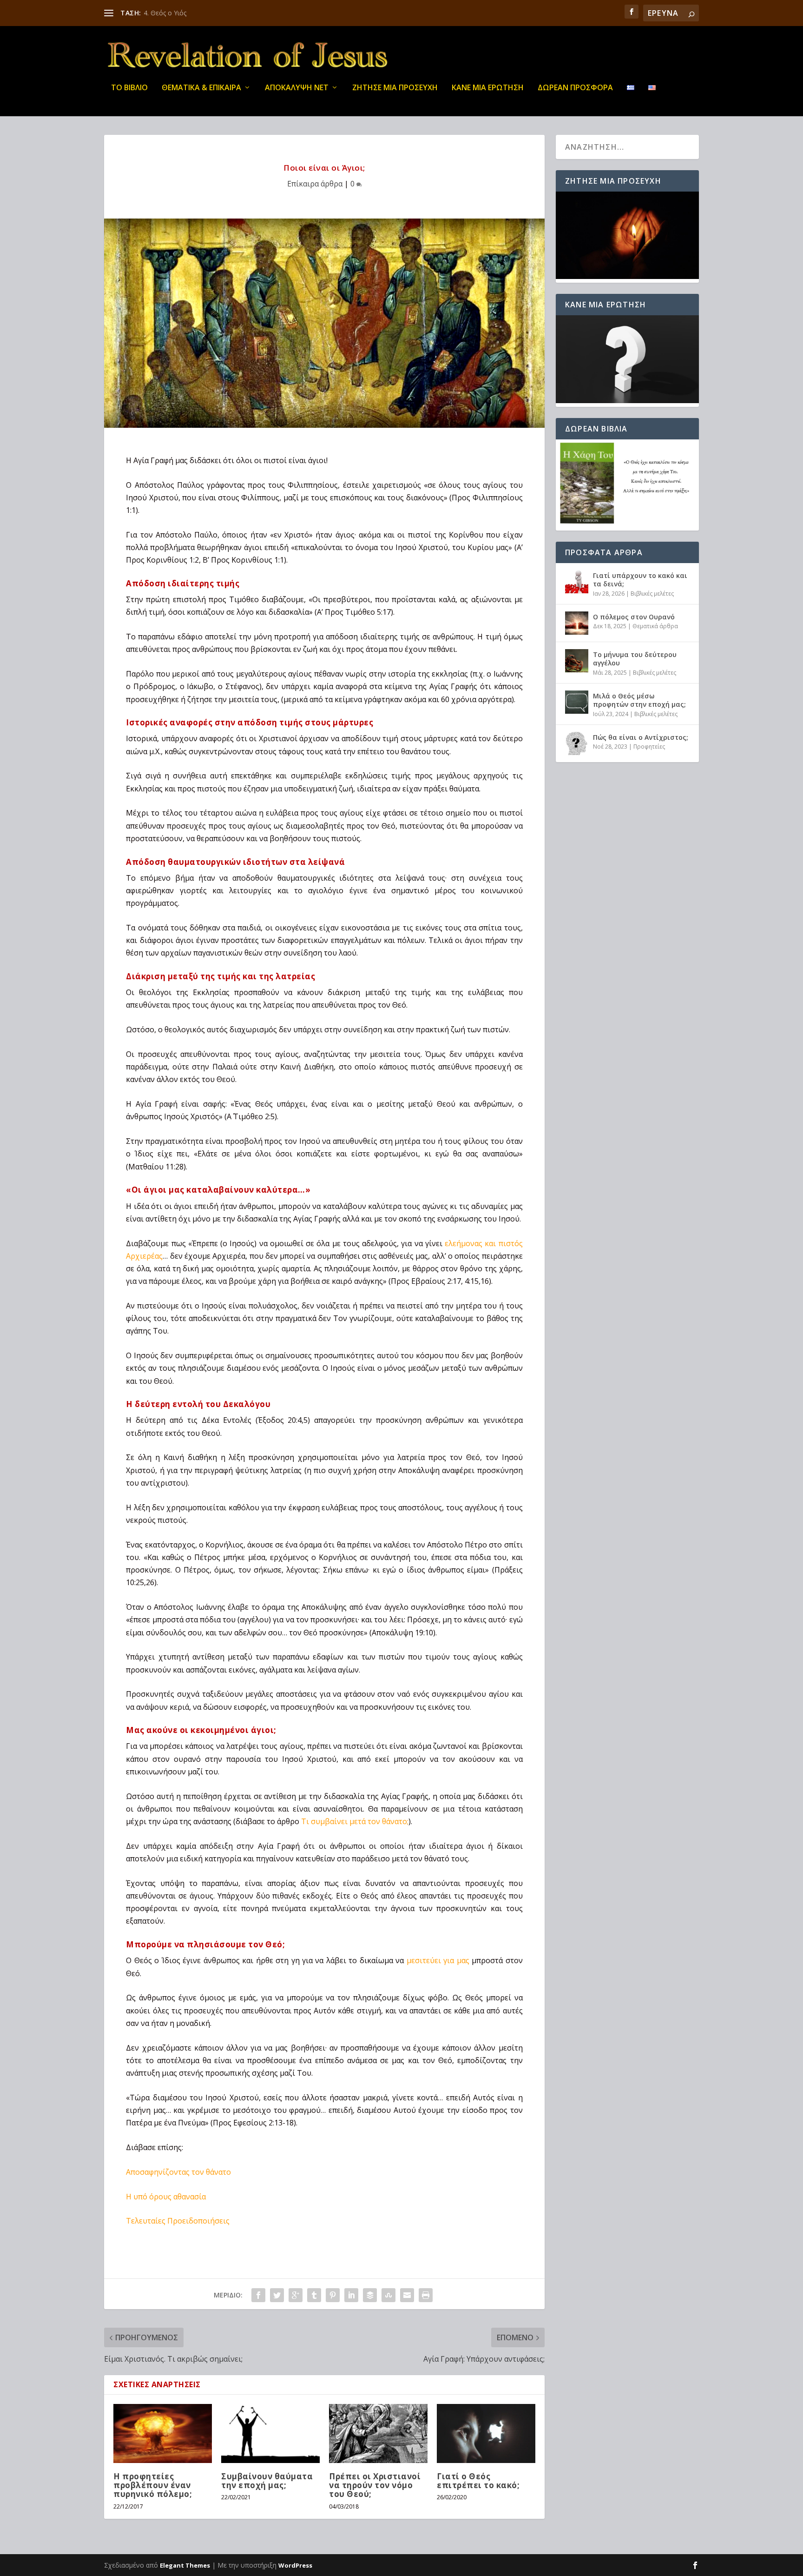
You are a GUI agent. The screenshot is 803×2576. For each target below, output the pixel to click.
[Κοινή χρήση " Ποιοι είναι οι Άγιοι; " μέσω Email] (407, 2295)
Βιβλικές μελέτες (652, 594)
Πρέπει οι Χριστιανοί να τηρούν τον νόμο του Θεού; (375, 2485)
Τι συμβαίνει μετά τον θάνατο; (355, 1821)
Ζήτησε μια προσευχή (395, 88)
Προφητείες (649, 747)
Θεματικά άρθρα (655, 626)
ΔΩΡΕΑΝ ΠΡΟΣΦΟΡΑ (575, 88)
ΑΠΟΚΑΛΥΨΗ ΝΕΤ (297, 88)
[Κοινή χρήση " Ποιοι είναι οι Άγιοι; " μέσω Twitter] (277, 2295)
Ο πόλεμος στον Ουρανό (634, 617)
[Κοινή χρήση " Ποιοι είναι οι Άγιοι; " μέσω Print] (426, 2295)
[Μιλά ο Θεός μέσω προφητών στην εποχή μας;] (577, 702)
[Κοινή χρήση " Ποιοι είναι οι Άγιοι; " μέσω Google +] (296, 2295)
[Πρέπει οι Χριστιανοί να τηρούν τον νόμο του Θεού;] (378, 2433)
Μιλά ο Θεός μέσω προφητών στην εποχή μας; (639, 700)
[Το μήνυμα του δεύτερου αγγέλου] (577, 661)
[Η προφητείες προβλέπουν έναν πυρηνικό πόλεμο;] (163, 2433)
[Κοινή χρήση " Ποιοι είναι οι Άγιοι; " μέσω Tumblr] (314, 2295)
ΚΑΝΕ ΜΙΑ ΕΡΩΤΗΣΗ (488, 88)
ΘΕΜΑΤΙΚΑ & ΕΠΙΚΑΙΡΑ (201, 88)
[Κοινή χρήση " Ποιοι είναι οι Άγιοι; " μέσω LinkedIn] (351, 2295)
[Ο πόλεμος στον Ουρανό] (577, 623)
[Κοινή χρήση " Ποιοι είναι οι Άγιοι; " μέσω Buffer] (370, 2295)
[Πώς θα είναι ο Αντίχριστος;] (577, 744)
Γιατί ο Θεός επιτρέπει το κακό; (478, 2481)
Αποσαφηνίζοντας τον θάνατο (178, 2172)
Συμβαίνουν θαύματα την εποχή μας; (267, 2481)
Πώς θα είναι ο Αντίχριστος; (641, 737)
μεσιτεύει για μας (438, 1960)
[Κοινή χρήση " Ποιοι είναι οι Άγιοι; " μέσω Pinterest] (333, 2295)
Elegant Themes (185, 2565)
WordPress (295, 2565)
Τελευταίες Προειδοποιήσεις (178, 2221)
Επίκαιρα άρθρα (315, 184)
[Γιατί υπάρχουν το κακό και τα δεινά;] (577, 582)
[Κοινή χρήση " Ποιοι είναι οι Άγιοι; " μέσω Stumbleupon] (388, 2295)
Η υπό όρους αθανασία (166, 2197)
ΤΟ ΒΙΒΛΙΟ (129, 88)
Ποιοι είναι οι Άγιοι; (174, 13)
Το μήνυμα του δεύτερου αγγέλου (635, 659)
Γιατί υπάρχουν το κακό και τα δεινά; (640, 580)
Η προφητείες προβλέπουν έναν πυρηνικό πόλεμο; (153, 2485)
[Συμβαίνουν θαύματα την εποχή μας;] (270, 2433)
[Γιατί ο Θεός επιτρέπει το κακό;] (486, 2433)
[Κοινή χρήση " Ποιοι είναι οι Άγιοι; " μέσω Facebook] (258, 2295)
